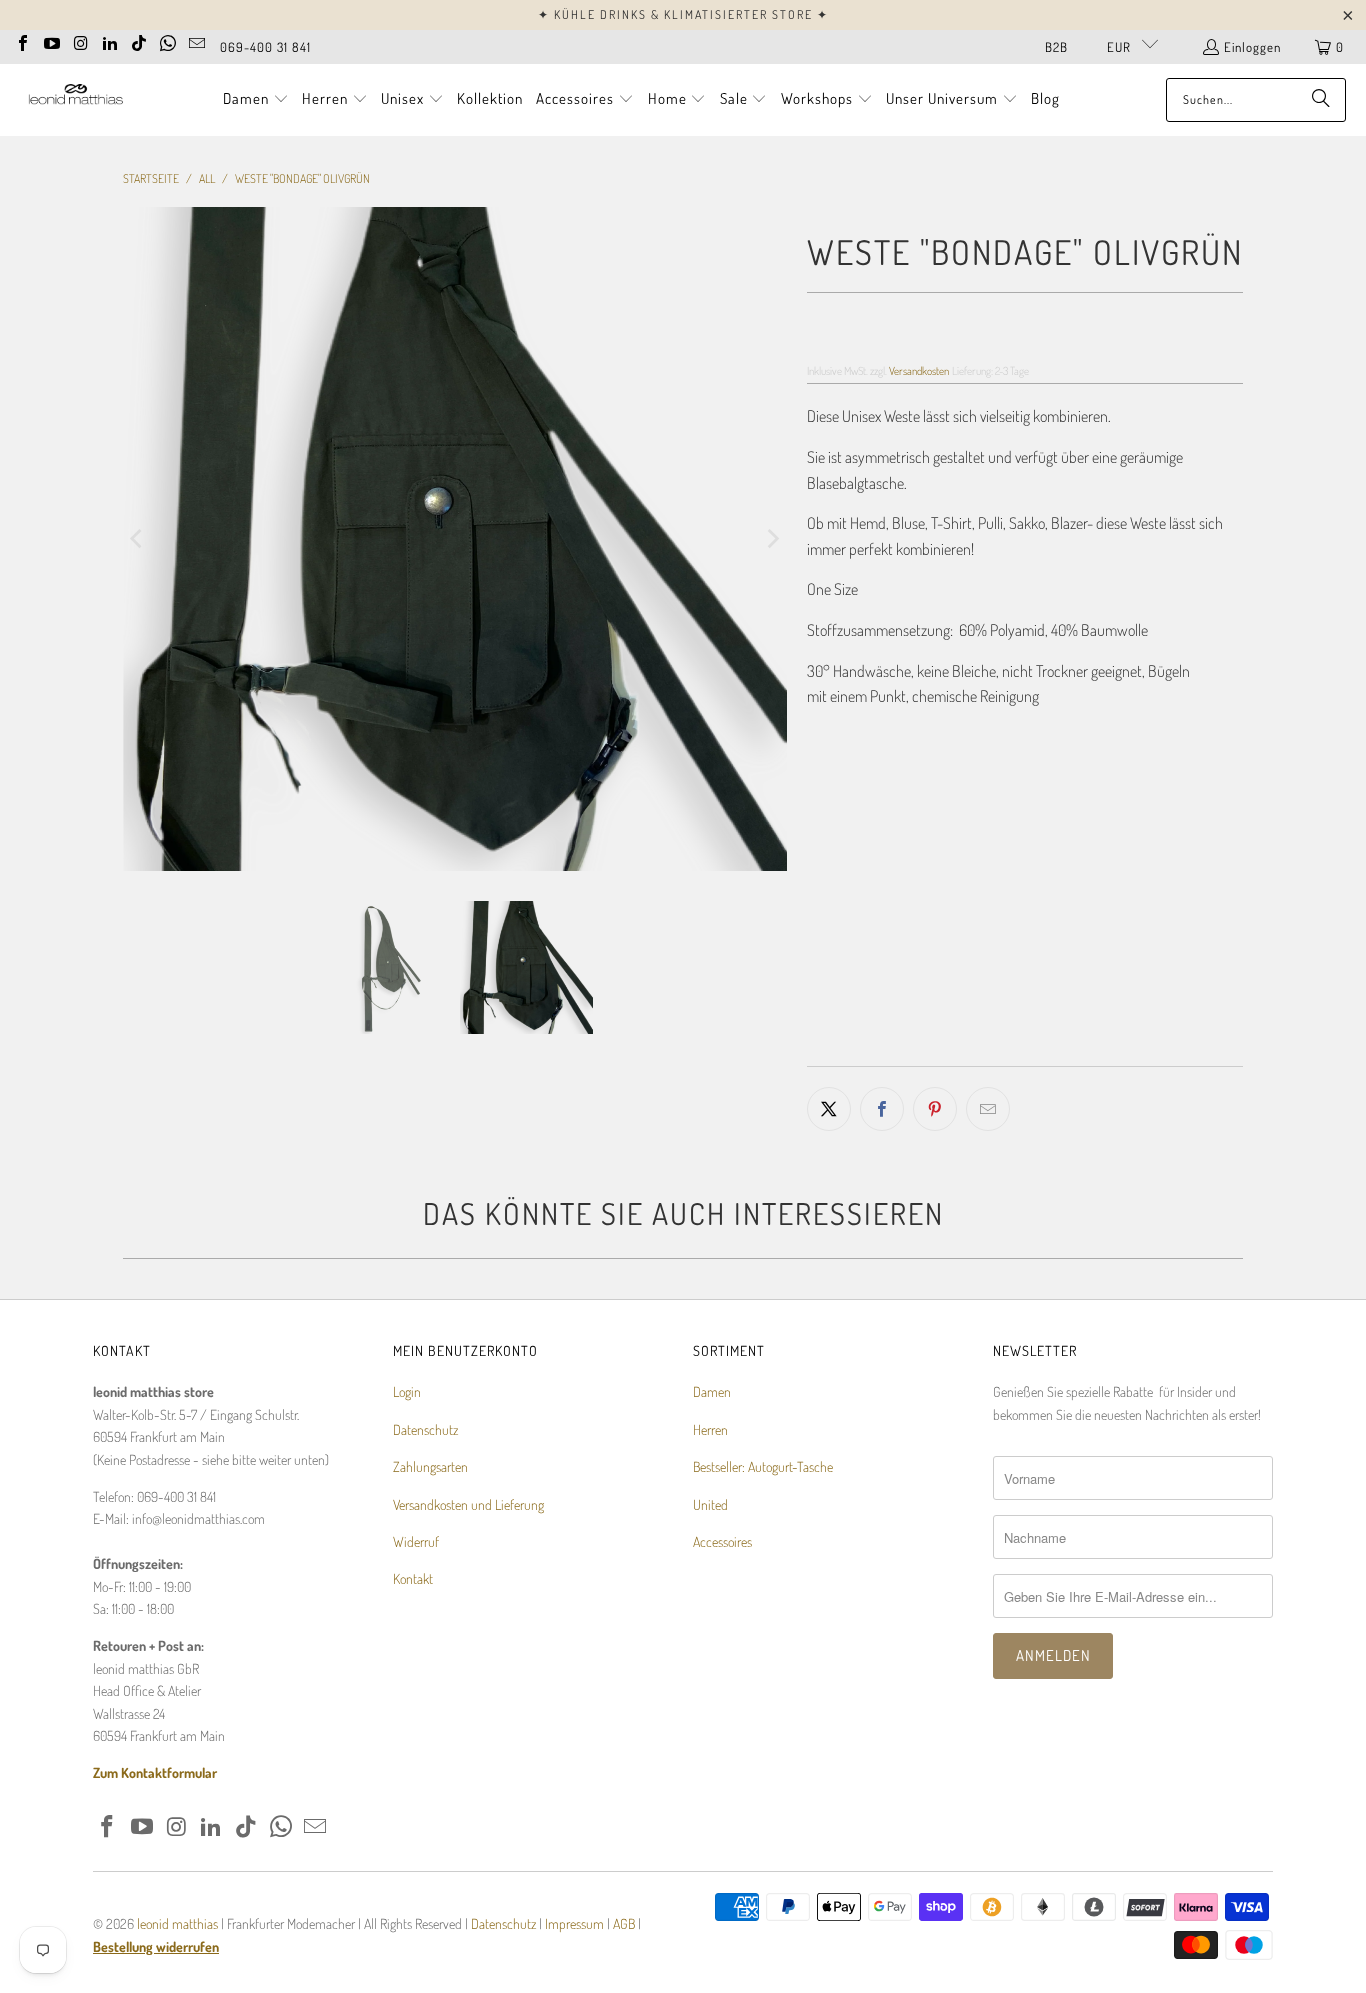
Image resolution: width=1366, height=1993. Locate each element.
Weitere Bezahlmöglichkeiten (1137, 1052)
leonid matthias (177, 1923)
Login (407, 1391)
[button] (256, 100)
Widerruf (416, 1541)
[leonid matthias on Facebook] (23, 41)
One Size (842, 845)
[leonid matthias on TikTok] (139, 41)
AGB (624, 1923)
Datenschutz (425, 1429)
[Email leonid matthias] (197, 41)
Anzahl (825, 906)
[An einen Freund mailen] (988, 1109)
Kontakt (413, 1578)
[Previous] (138, 539)
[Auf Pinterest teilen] (935, 1109)
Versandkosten (919, 370)
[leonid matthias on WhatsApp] (168, 41)
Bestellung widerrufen (156, 1946)
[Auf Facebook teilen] (882, 1109)
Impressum (576, 1923)
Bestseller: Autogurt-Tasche (763, 1466)
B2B (1056, 47)
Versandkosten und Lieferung (468, 1504)
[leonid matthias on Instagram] (81, 41)
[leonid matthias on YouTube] (52, 41)
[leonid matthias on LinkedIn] (110, 41)
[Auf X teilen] (829, 1109)
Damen (712, 1391)
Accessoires (722, 1541)
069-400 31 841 (265, 47)
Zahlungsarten (430, 1466)
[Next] (772, 539)
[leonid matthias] (75, 99)
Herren (710, 1429)
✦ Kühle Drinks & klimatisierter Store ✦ (683, 14)
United (710, 1504)
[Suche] (1321, 100)
